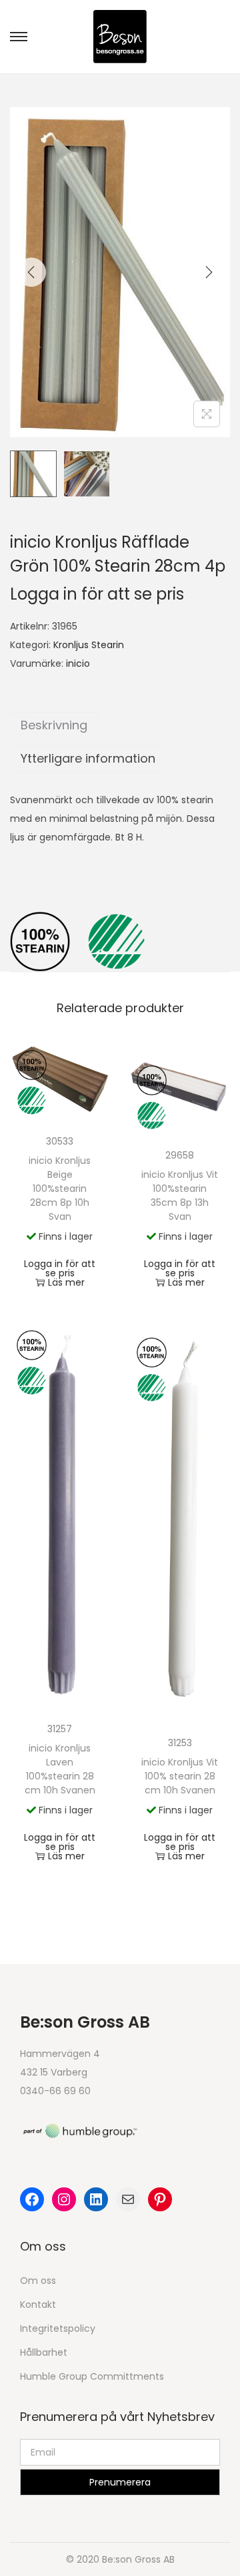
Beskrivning (54, 725)
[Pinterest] (160, 2199)
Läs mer (66, 1282)
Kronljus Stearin (89, 645)
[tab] (120, 725)
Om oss (38, 2281)
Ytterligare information (88, 758)
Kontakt (38, 2304)
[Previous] (31, 272)
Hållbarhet (44, 2352)
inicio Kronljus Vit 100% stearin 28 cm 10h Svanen (180, 1776)
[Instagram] (64, 2199)
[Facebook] (32, 2199)
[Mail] (128, 2199)
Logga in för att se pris (97, 594)
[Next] (209, 272)
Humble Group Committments (92, 2376)
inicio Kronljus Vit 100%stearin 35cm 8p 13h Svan (180, 1196)
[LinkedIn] (96, 2199)
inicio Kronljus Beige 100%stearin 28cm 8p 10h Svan (60, 1189)
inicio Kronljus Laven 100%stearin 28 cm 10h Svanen (60, 1769)
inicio (78, 663)
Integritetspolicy (58, 2328)
